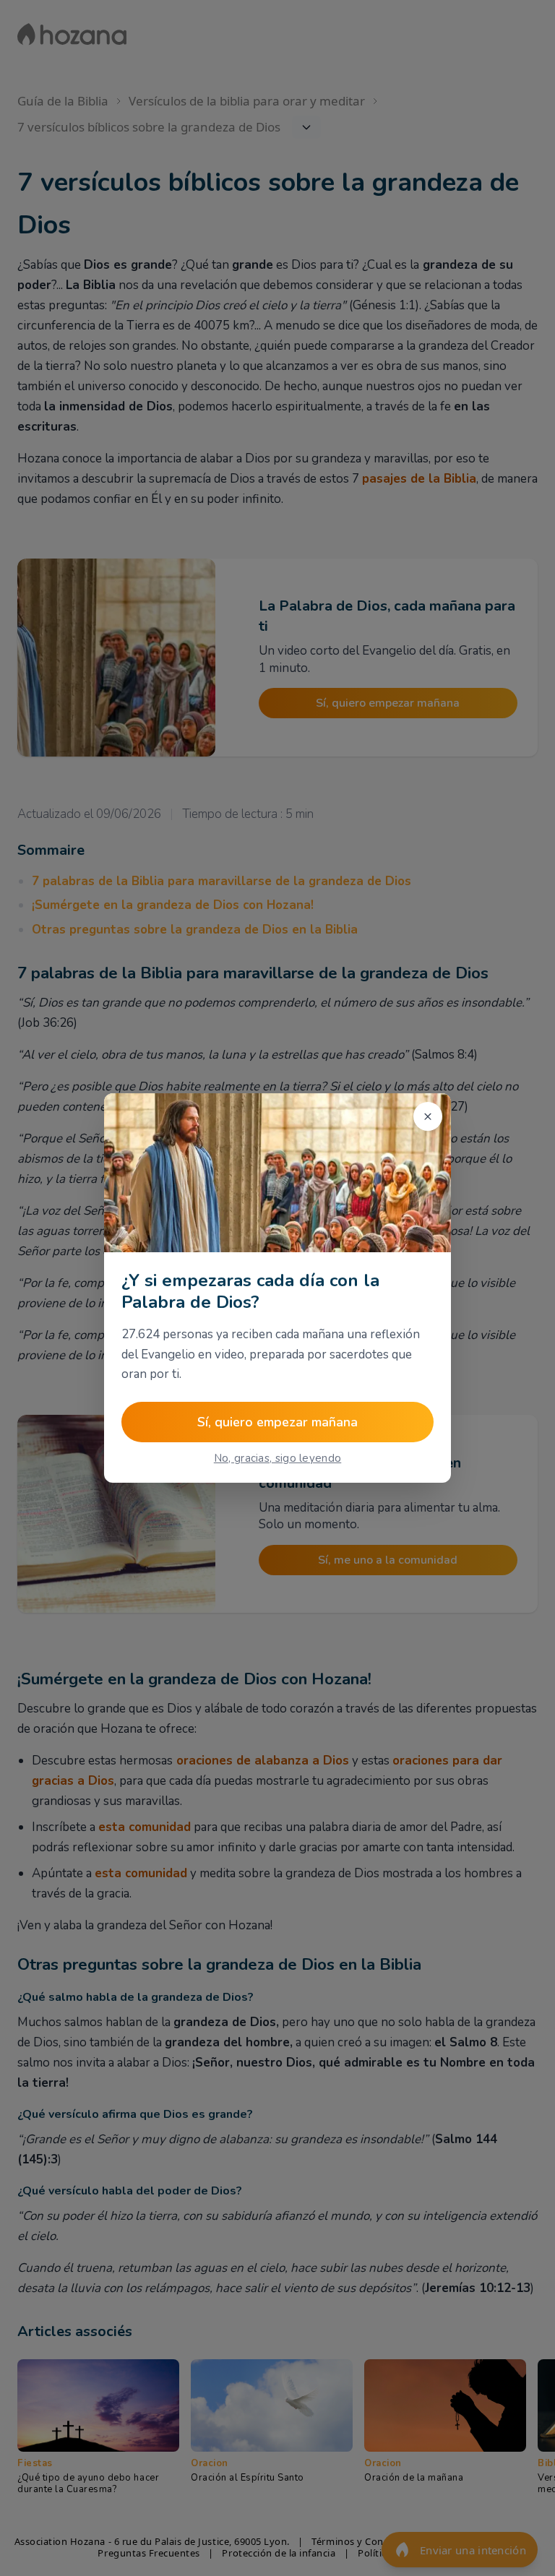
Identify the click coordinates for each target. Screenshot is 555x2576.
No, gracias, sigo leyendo (278, 1458)
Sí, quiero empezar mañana (277, 1422)
